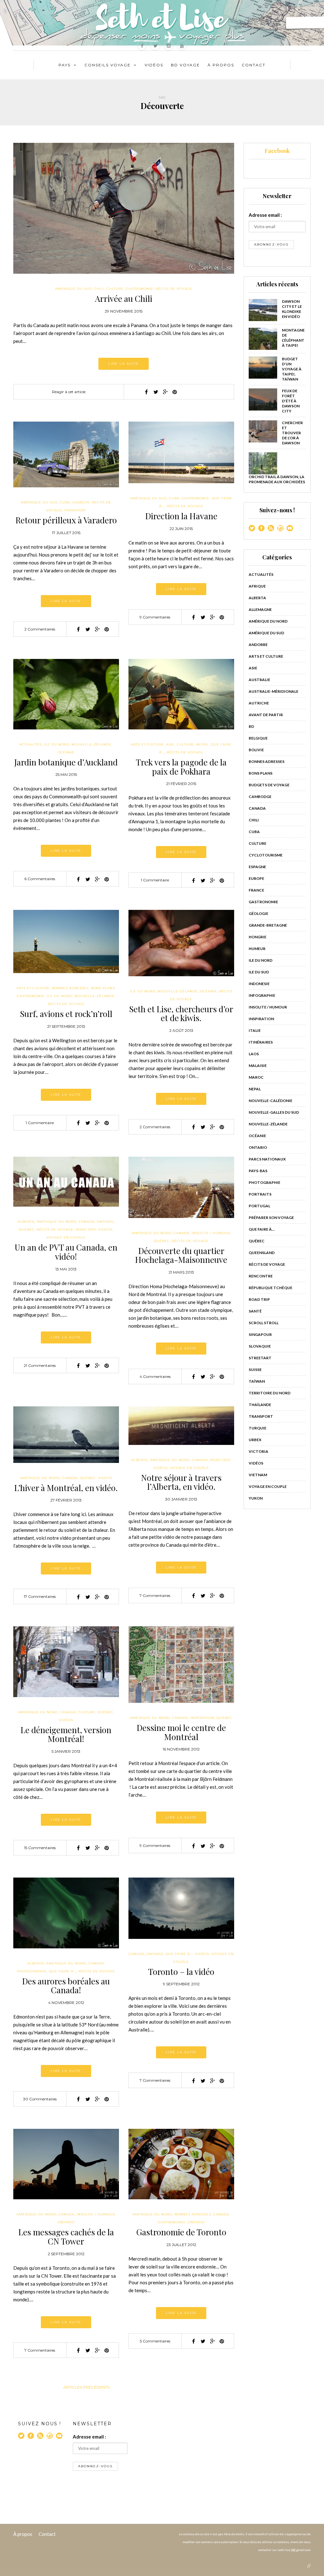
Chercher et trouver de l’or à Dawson (292, 433)
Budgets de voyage (269, 785)
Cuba (65, 502)
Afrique (257, 586)
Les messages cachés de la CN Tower (66, 2237)
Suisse (255, 1370)
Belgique (258, 738)
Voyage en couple (66, 1237)
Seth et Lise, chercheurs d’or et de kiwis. (181, 1014)
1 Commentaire (155, 880)
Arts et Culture (147, 744)
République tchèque (271, 1288)
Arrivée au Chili (124, 298)
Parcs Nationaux (267, 1159)
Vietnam (258, 1475)
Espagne (257, 867)
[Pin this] (175, 392)
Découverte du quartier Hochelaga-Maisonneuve (181, 1255)
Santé (255, 1311)
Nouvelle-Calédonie (271, 1101)
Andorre (258, 645)
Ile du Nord (57, 744)
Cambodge (260, 797)
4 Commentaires (155, 1376)
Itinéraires (261, 1042)
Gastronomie (140, 289)
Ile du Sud (259, 972)
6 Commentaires (40, 879)
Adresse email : (265, 215)
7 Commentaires (155, 1596)
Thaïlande (260, 1405)
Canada (87, 1222)
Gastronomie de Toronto (181, 2232)
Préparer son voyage (271, 1218)
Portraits (260, 1194)
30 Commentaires (40, 2099)
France (256, 890)
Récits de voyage (174, 289)
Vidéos (154, 65)
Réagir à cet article (69, 392)
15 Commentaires (40, 1848)
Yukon (256, 1498)
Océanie (66, 752)
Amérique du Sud (73, 289)
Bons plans (103, 988)
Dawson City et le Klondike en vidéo (292, 309)
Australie (259, 680)
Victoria (259, 1451)
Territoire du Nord (270, 1393)
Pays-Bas (258, 1171)
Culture (115, 289)
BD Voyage (185, 65)
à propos (221, 65)
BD (251, 726)
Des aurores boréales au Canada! (66, 1986)
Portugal (259, 1206)
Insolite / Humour (211, 1233)
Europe (256, 878)
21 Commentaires (40, 1365)
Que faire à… (262, 1229)
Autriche (259, 703)
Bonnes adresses (70, 988)
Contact (254, 65)
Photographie (32, 1971)
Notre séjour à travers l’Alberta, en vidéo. (181, 1482)
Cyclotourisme (266, 855)
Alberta (26, 1222)
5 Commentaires (155, 2341)
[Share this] (146, 392)
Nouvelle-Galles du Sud (274, 1112)
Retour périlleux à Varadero (66, 520)
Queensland (262, 1253)
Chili (99, 289)
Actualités (31, 744)
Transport (75, 510)
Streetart (260, 1358)
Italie (255, 1030)
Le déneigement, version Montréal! (66, 1734)
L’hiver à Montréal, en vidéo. (66, 1488)
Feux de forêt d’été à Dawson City (291, 401)
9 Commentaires (155, 617)
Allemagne (260, 609)
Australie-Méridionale (274, 691)
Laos (254, 1054)
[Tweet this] (156, 392)
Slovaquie (260, 1346)
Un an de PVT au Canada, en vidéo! (66, 1252)
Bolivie (256, 750)
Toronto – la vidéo (181, 1972)
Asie (170, 744)
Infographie (262, 995)
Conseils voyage (108, 65)
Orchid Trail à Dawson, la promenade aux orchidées (277, 479)
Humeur (81, 502)
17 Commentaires (40, 1596)
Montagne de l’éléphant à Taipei (293, 338)
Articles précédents (86, 2387)
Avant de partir (266, 715)
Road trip (86, 1230)
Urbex (255, 1440)
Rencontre (261, 1276)
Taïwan (257, 1381)
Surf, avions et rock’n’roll (66, 1014)
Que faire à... (63, 1971)
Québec (27, 1230)
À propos (23, 2534)
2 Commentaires (40, 629)
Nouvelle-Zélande (92, 744)
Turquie (258, 1428)
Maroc (256, 1077)
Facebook (277, 151)
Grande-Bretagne (268, 925)
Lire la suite (124, 364)
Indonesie (259, 984)
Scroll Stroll (264, 1323)
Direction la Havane (181, 516)
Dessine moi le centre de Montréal (181, 1732)
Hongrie (258, 937)
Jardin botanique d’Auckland (66, 762)
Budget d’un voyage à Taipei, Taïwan (292, 369)
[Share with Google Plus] (165, 392)
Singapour (260, 1334)
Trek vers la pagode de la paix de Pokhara (181, 767)
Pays (65, 65)
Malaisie (258, 1066)
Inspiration (202, 1718)
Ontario (105, 1222)
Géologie (259, 913)
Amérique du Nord (57, 1222)
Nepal (202, 744)
